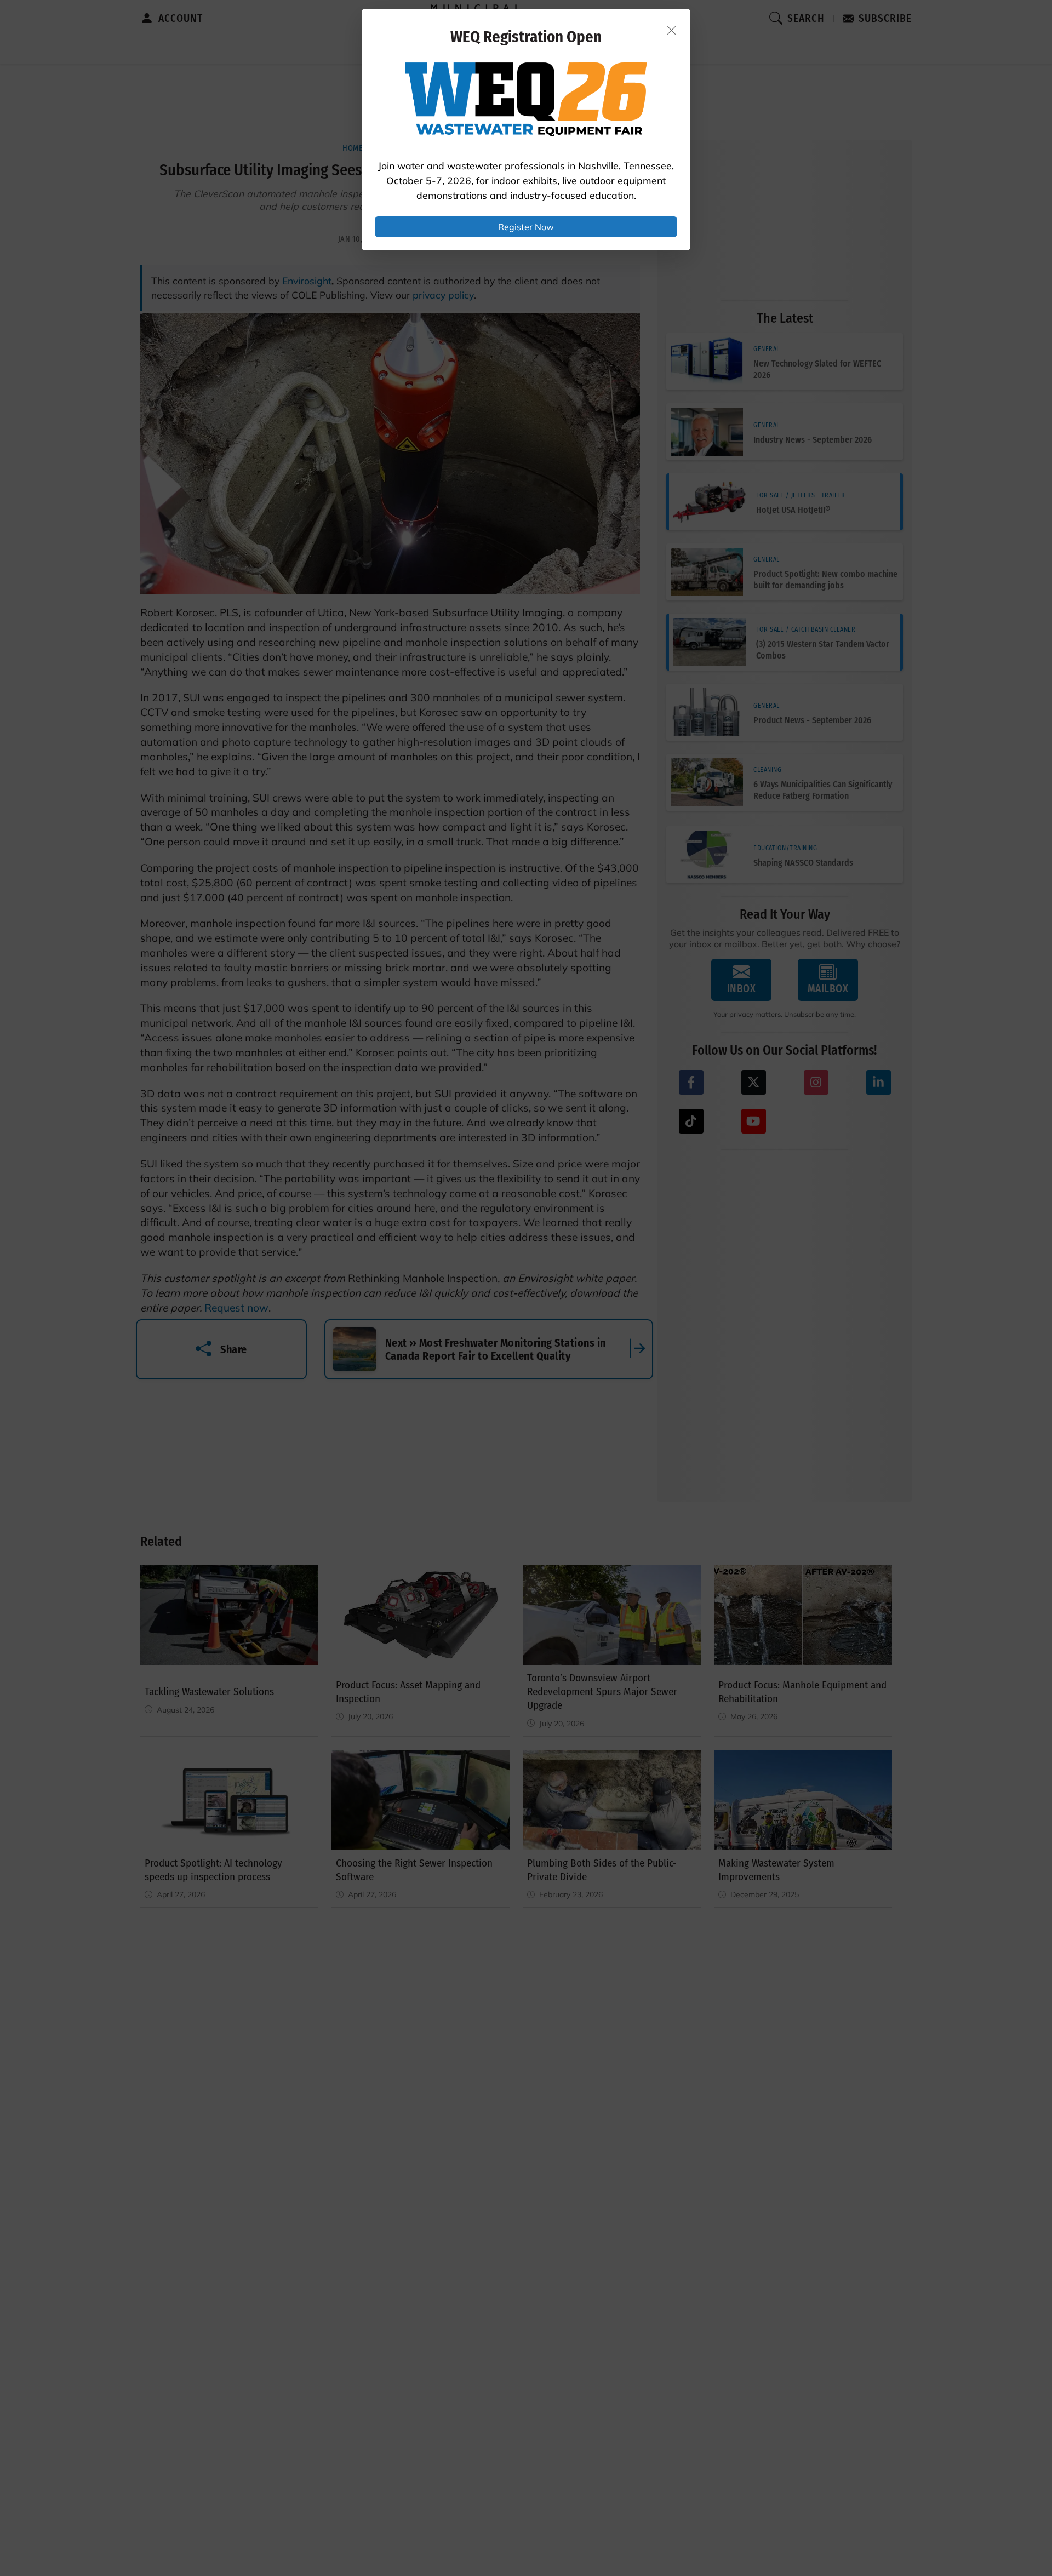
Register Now (526, 227)
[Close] (672, 30)
